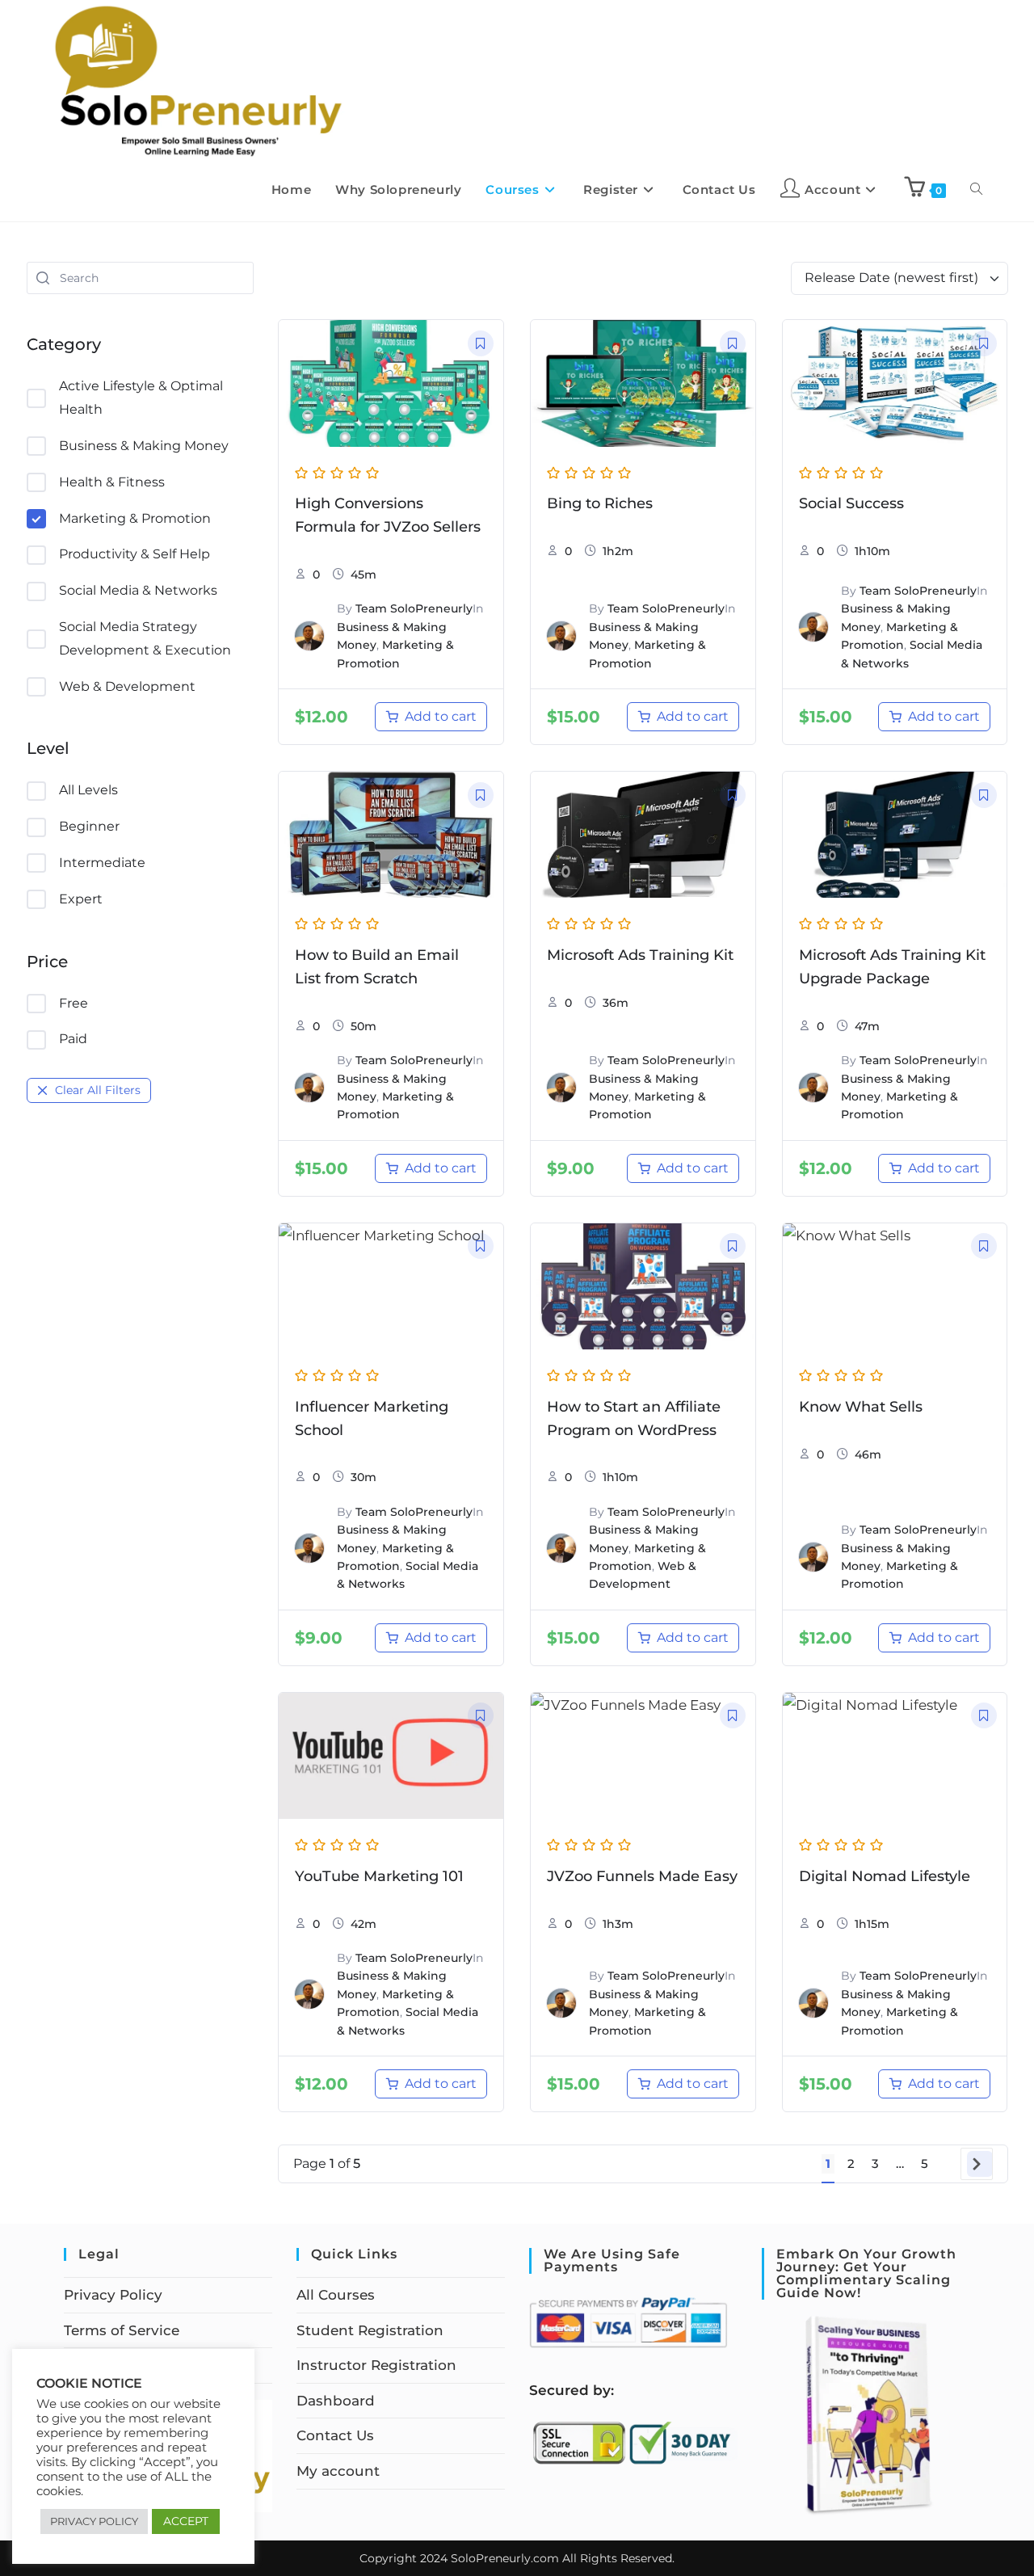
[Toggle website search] (976, 190)
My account (338, 2471)
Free (74, 1003)
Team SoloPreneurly (414, 608)
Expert (81, 899)
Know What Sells (861, 1407)
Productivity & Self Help (135, 554)
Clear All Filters (98, 1090)
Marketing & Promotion (135, 518)
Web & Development (127, 686)
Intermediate (102, 863)
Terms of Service (122, 2330)
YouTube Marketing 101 (379, 1876)
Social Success (851, 503)
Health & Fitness (112, 482)
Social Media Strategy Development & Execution (145, 638)
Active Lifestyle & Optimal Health (141, 398)
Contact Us (335, 2435)
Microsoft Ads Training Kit (640, 955)
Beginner (89, 826)
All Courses (336, 2295)
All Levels (88, 790)
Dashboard (336, 2401)
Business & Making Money (144, 446)
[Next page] (980, 2164)
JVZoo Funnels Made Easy (642, 1876)
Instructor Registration (376, 2365)
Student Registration (370, 2330)
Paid (73, 1039)
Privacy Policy (113, 2295)
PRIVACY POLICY (94, 2521)
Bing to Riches (600, 503)
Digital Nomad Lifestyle (885, 1876)
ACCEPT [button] (186, 2521)
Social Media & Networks (138, 590)
